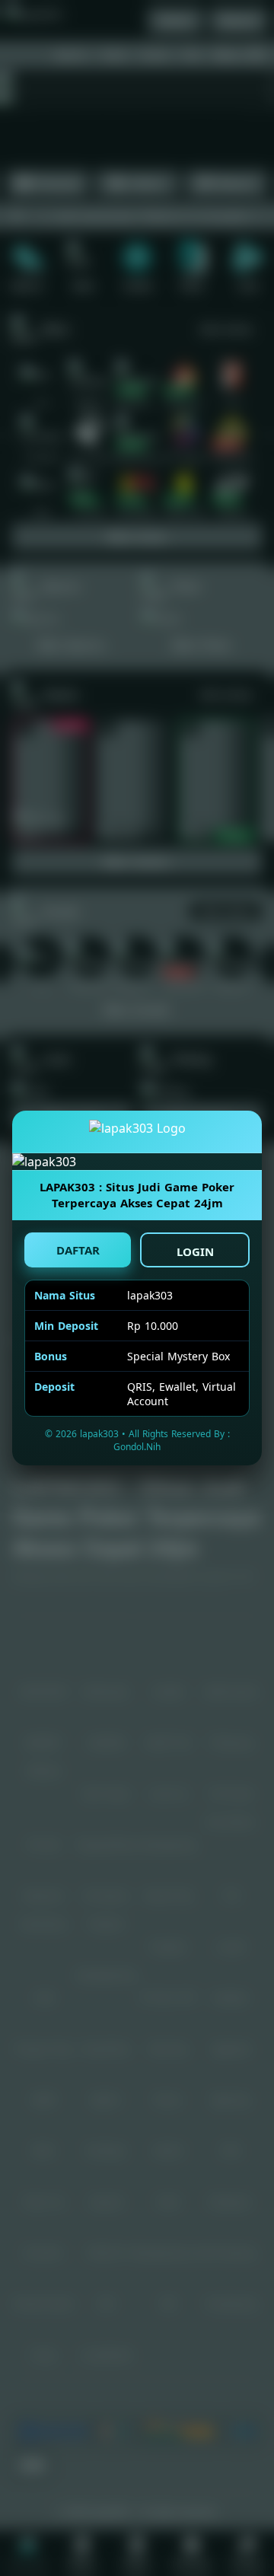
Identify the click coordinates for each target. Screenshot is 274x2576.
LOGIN (195, 1251)
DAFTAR (78, 1250)
